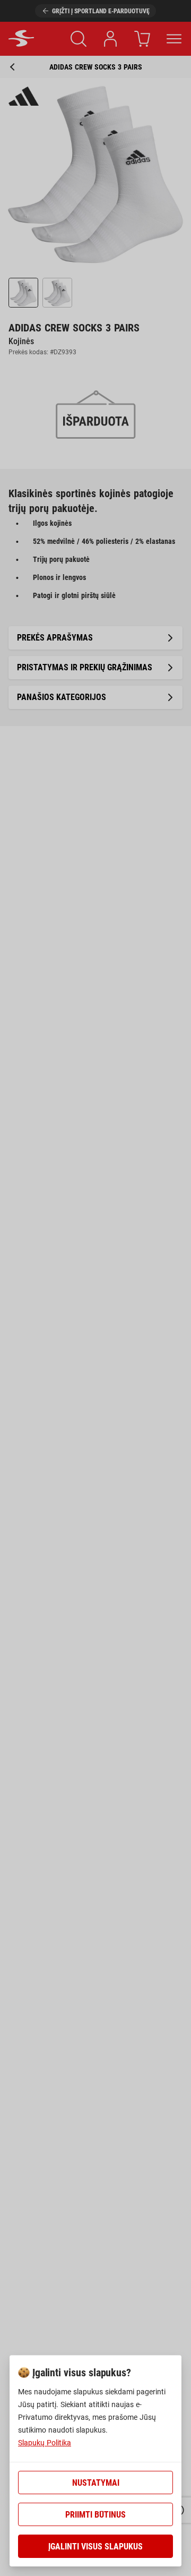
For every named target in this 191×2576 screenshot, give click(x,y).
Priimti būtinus (95, 2515)
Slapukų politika (45, 2443)
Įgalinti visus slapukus (95, 2547)
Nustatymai (96, 2483)
